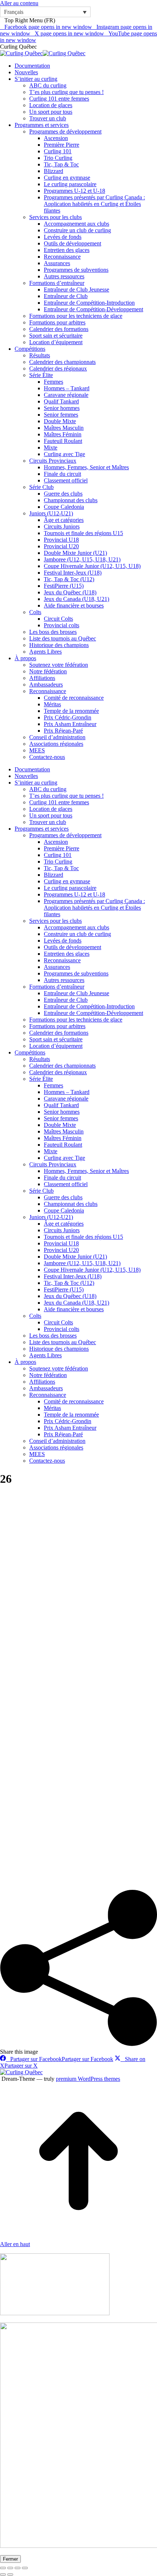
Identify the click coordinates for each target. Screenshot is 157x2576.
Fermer (10, 2559)
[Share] (10, 2568)
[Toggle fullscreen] (18, 2568)
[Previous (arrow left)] (3, 2575)
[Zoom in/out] (25, 2568)
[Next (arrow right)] (10, 2575)
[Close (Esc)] (3, 2568)
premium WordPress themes (88, 2079)
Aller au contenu (19, 3)
